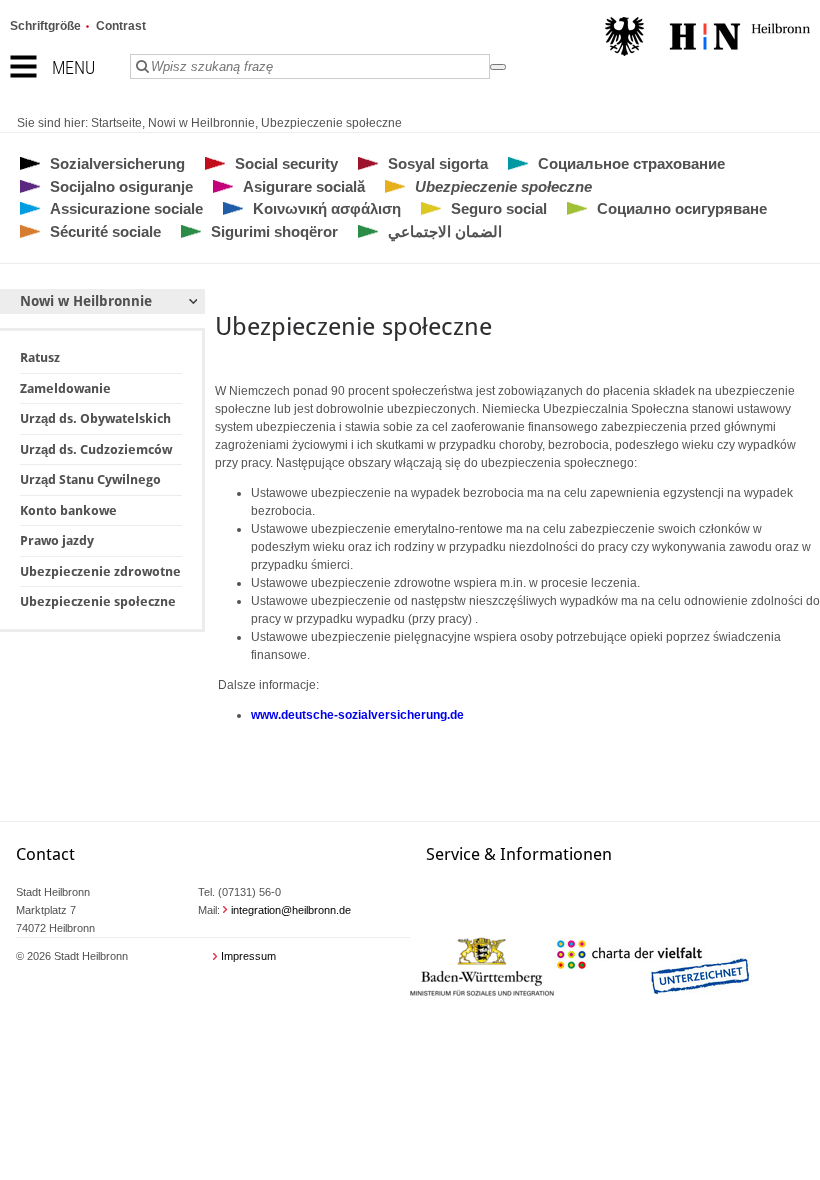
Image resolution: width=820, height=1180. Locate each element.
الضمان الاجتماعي (445, 231)
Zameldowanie (65, 388)
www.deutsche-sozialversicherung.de (357, 715)
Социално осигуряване (682, 208)
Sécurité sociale (105, 231)
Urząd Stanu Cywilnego (90, 479)
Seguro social (499, 208)
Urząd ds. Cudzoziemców (96, 449)
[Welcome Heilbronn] (707, 39)
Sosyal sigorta (438, 163)
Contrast (121, 26)
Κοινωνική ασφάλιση (327, 208)
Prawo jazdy (57, 540)
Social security (286, 163)
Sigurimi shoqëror (274, 231)
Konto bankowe (68, 510)
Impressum (248, 956)
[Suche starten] (498, 67)
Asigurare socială (304, 186)
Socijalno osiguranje (121, 186)
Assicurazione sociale (126, 208)
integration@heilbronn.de (291, 910)
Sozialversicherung (117, 163)
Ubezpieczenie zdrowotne (100, 571)
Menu (73, 67)
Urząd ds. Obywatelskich (95, 418)
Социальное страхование (631, 163)
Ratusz (40, 357)
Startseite (116, 123)
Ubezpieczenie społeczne (331, 123)
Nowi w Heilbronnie (201, 123)
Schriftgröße (45, 26)
